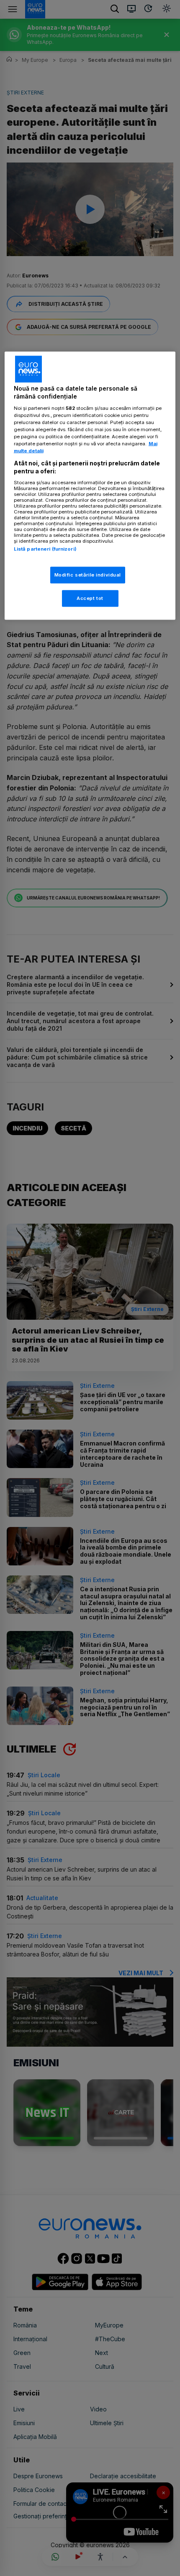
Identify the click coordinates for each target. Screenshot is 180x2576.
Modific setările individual (88, 575)
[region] (90, 485)
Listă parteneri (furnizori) (45, 549)
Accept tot (90, 598)
